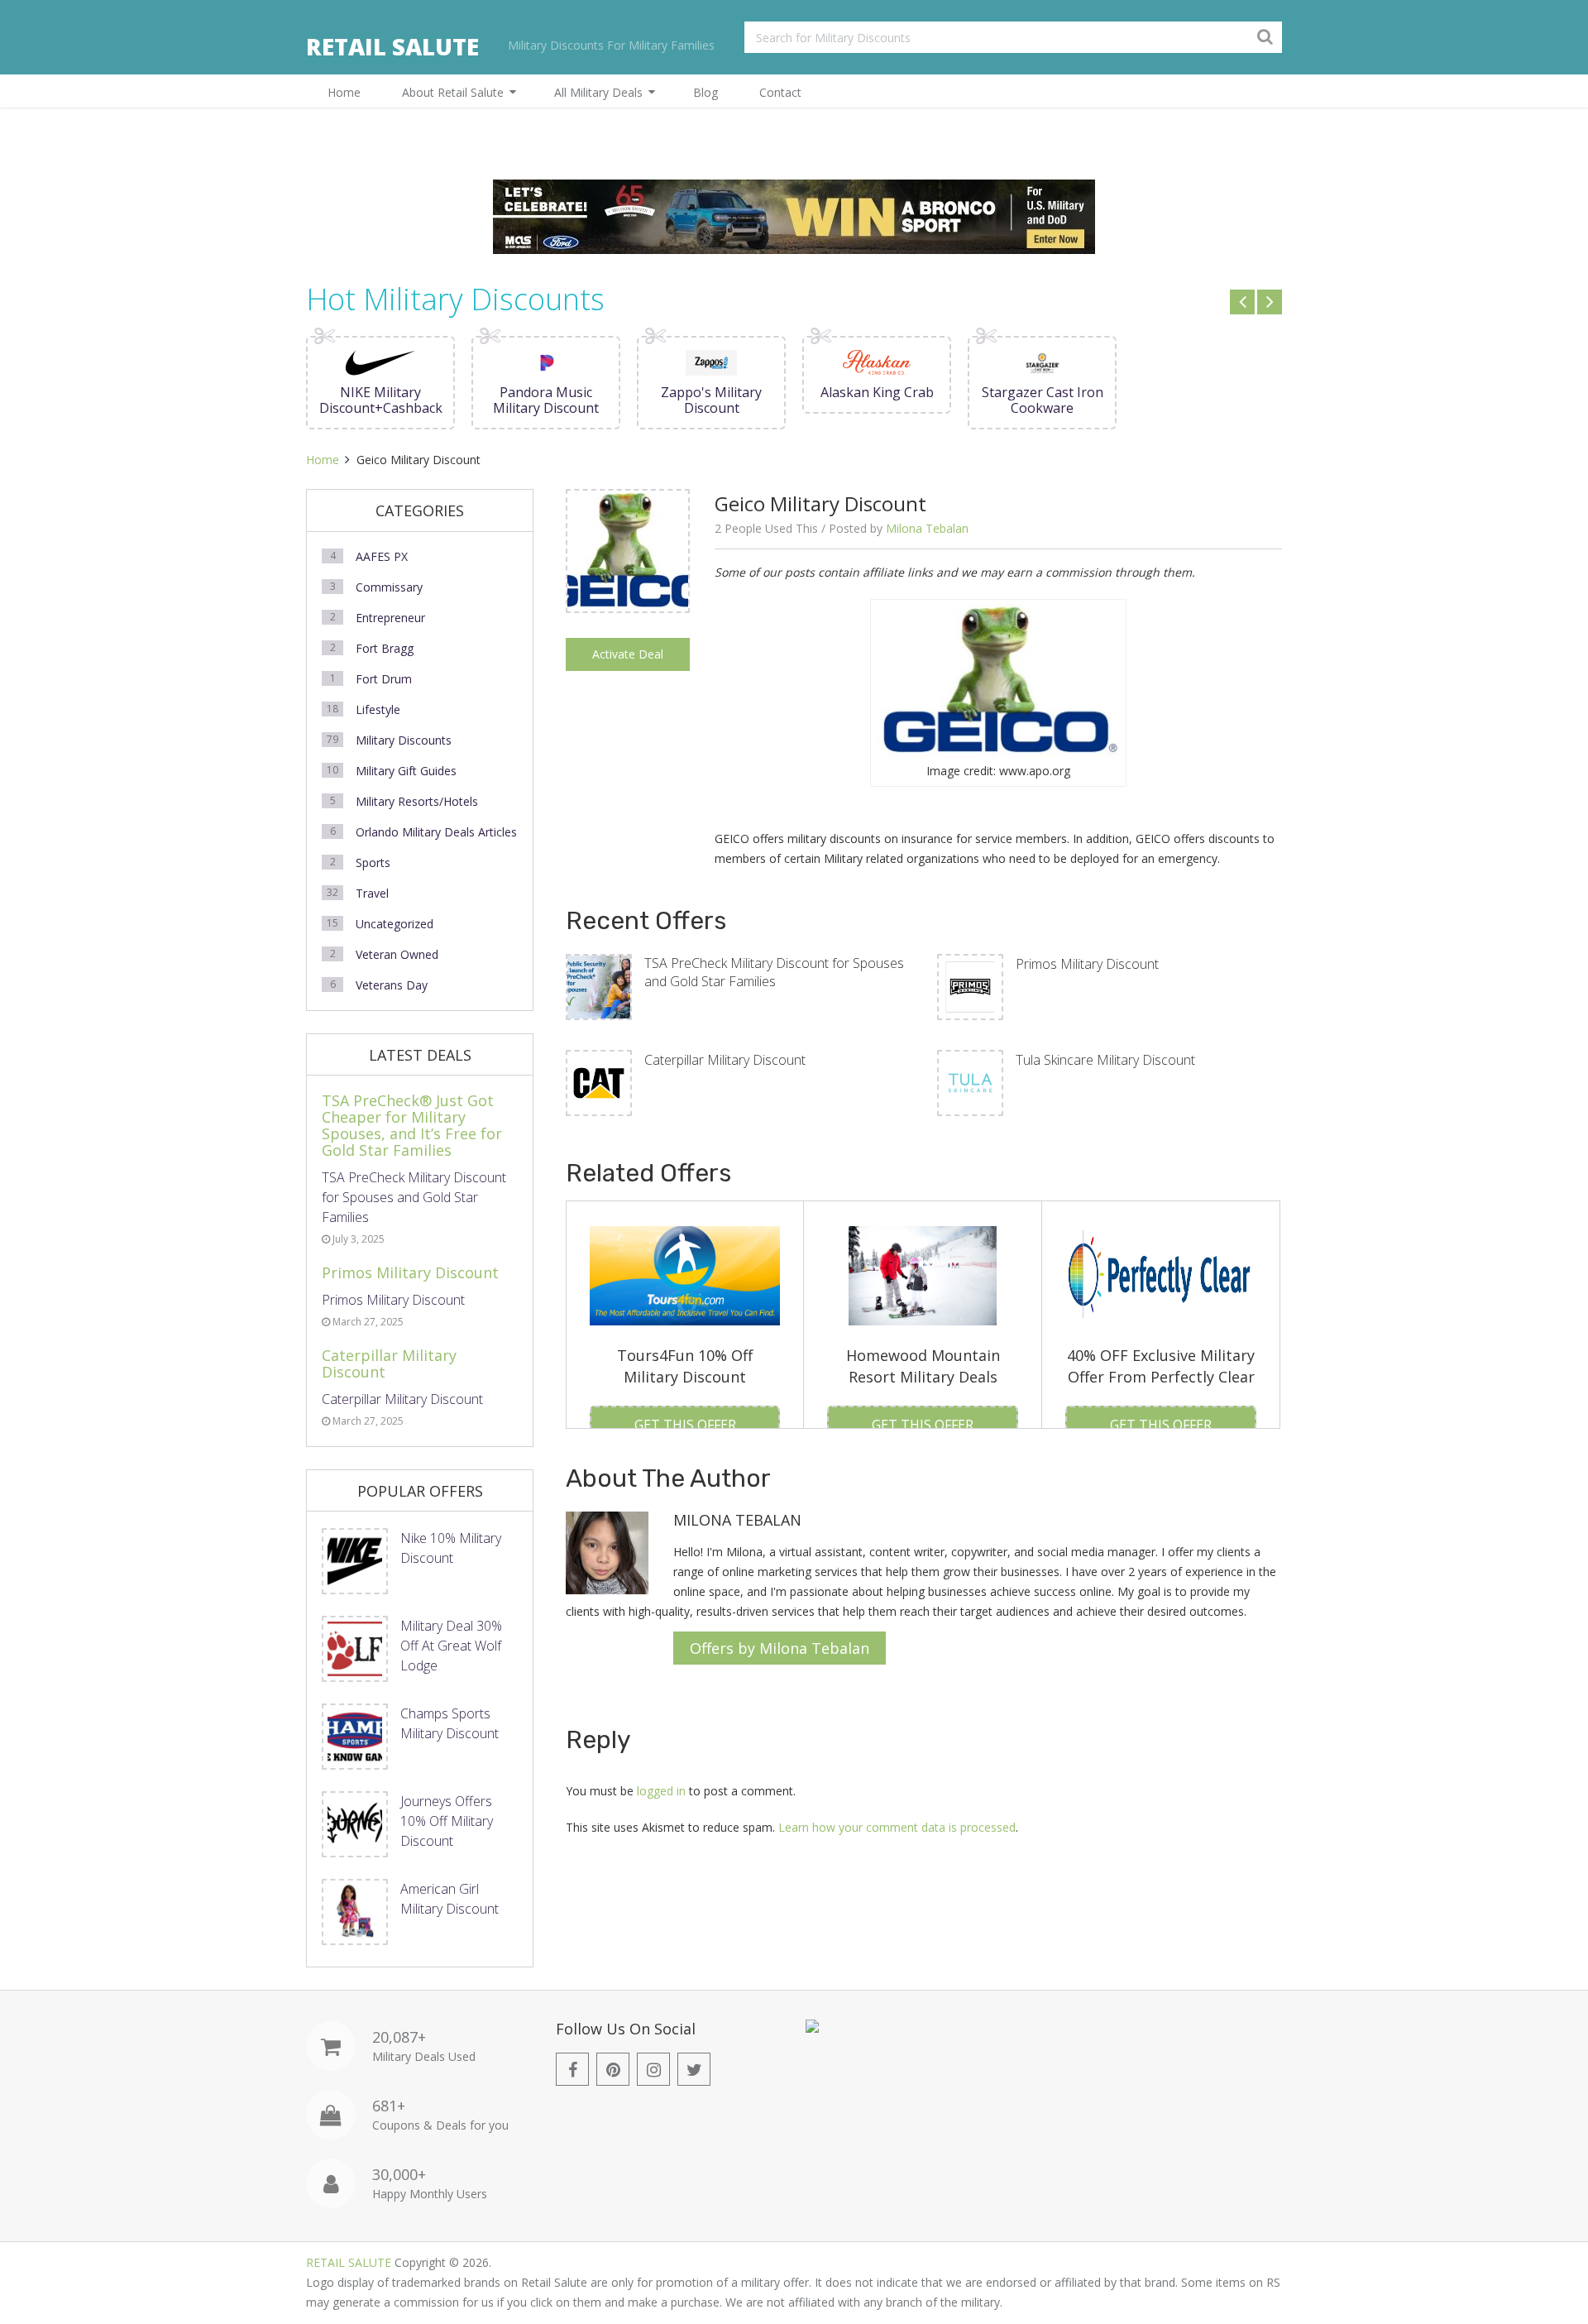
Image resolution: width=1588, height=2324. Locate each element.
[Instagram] (653, 2069)
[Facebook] (572, 2069)
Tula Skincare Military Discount (1105, 1060)
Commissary (389, 587)
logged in (661, 1791)
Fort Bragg (385, 648)
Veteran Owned (397, 954)
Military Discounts (404, 740)
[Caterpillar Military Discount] (599, 1083)
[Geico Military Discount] (628, 607)
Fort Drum (384, 679)
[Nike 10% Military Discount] (355, 1561)
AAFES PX (382, 556)
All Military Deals (598, 92)
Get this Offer (685, 1425)
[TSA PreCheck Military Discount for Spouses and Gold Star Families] (599, 987)
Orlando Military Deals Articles (436, 832)
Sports (373, 863)
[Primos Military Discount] (970, 987)
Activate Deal (628, 654)
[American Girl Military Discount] (355, 1912)
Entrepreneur (390, 618)
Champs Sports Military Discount (450, 1723)
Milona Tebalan (927, 528)
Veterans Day (392, 985)
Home (344, 92)
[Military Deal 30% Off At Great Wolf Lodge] (355, 1649)
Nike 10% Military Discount (451, 1548)
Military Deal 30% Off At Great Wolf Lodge (451, 1646)
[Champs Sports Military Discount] (355, 1737)
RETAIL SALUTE (392, 46)
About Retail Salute (453, 92)
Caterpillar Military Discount (725, 1060)
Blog (706, 92)
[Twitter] (694, 2069)
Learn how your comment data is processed (897, 1827)
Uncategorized (395, 924)
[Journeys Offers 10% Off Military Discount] (355, 1824)
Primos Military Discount (1087, 964)
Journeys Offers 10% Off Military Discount (447, 1821)
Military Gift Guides (406, 771)
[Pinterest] (613, 2069)
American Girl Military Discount (450, 1899)
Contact (780, 92)
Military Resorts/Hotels (417, 801)
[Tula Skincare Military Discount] (970, 1083)
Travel (372, 893)
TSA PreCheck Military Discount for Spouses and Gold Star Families (774, 972)
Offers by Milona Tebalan (780, 1648)
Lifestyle (378, 709)
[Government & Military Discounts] (812, 2028)
